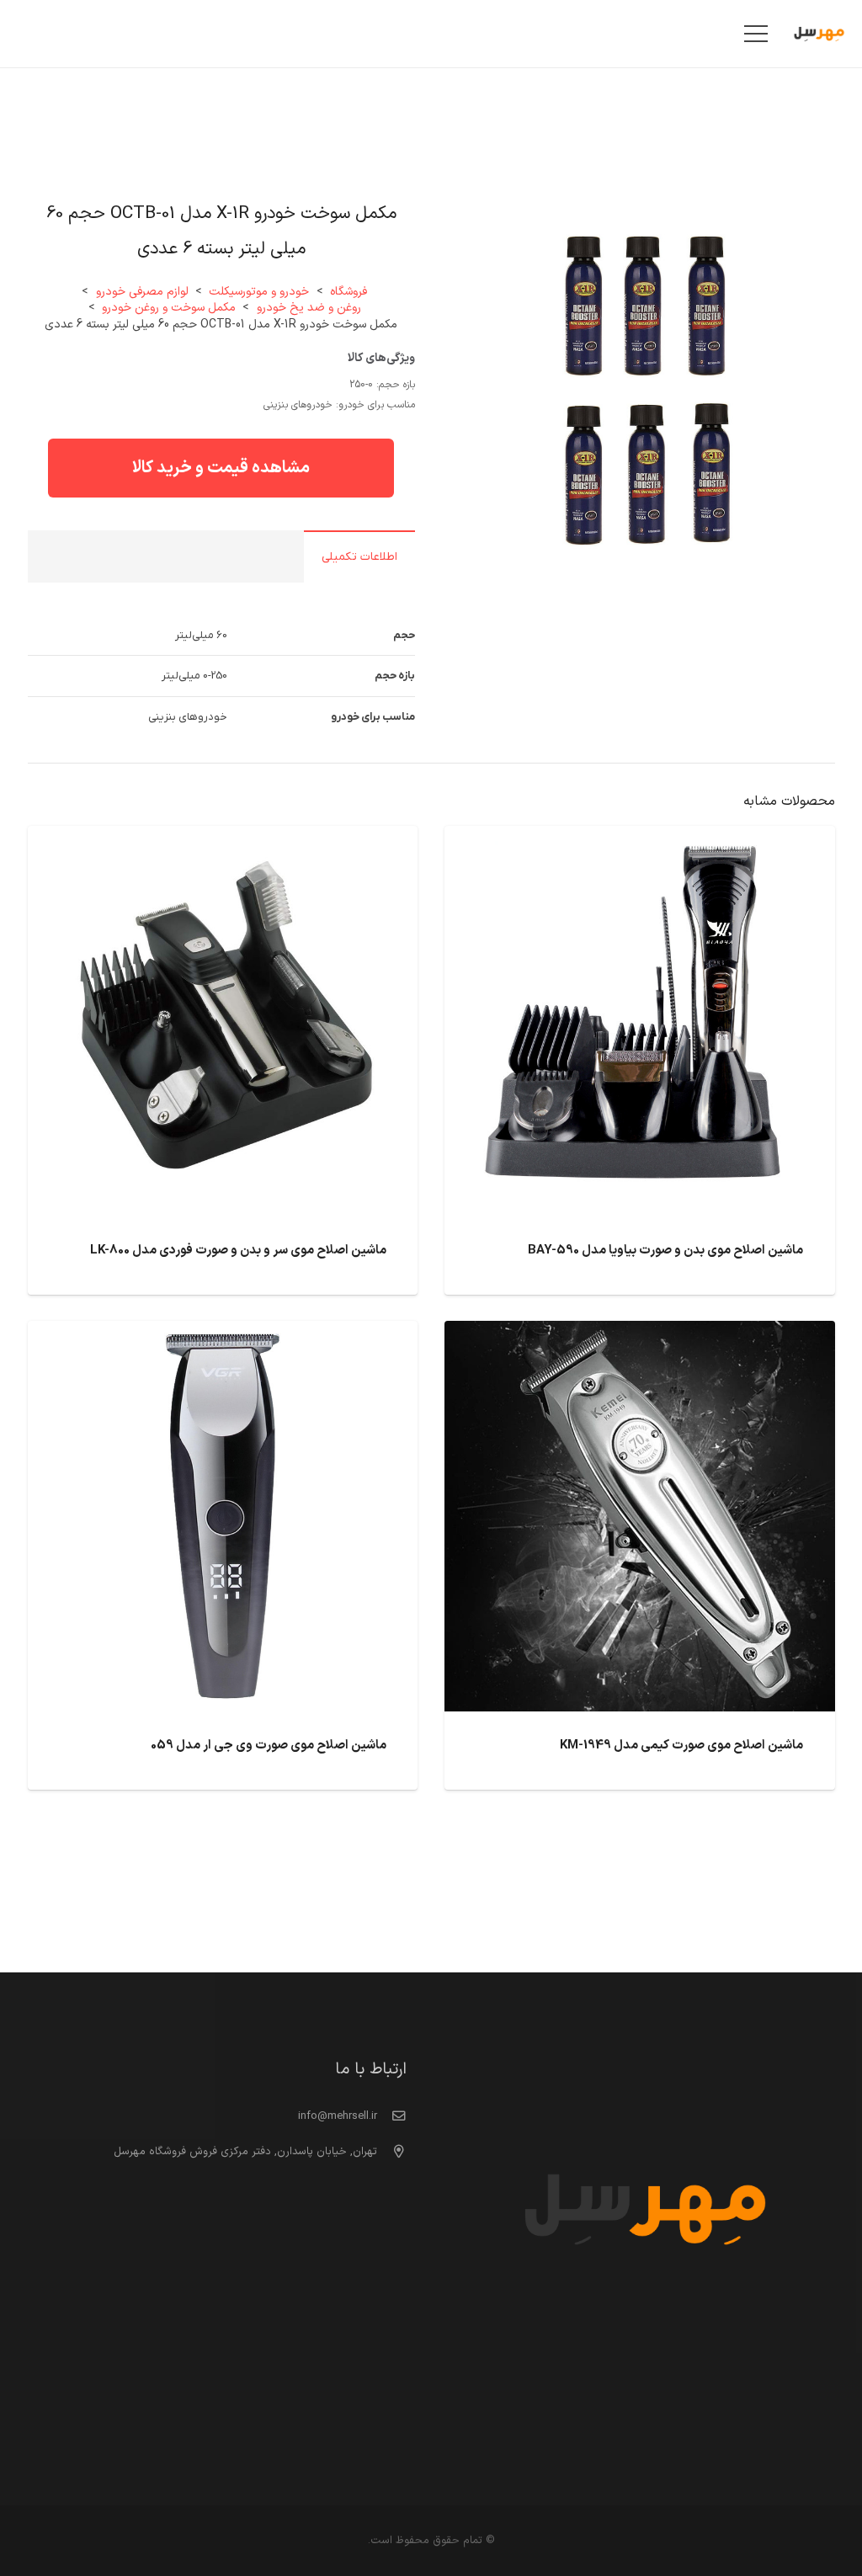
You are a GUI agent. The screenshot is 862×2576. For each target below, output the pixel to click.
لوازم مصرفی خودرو (142, 292)
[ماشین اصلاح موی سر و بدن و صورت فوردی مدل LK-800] (223, 839)
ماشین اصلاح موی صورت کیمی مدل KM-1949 (681, 1746)
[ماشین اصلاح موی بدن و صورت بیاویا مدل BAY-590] (640, 839)
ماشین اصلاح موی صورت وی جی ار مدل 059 (269, 1746)
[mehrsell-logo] (819, 34)
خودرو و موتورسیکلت (259, 292)
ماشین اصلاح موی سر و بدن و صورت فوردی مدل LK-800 (238, 1251)
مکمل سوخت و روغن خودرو (169, 308)
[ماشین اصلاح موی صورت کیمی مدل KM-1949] (640, 1334)
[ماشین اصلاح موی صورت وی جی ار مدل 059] (223, 1334)
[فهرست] (756, 34)
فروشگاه (349, 292)
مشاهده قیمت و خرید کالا (221, 468)
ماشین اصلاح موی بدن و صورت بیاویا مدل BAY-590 (665, 1251)
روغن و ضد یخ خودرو (309, 308)
